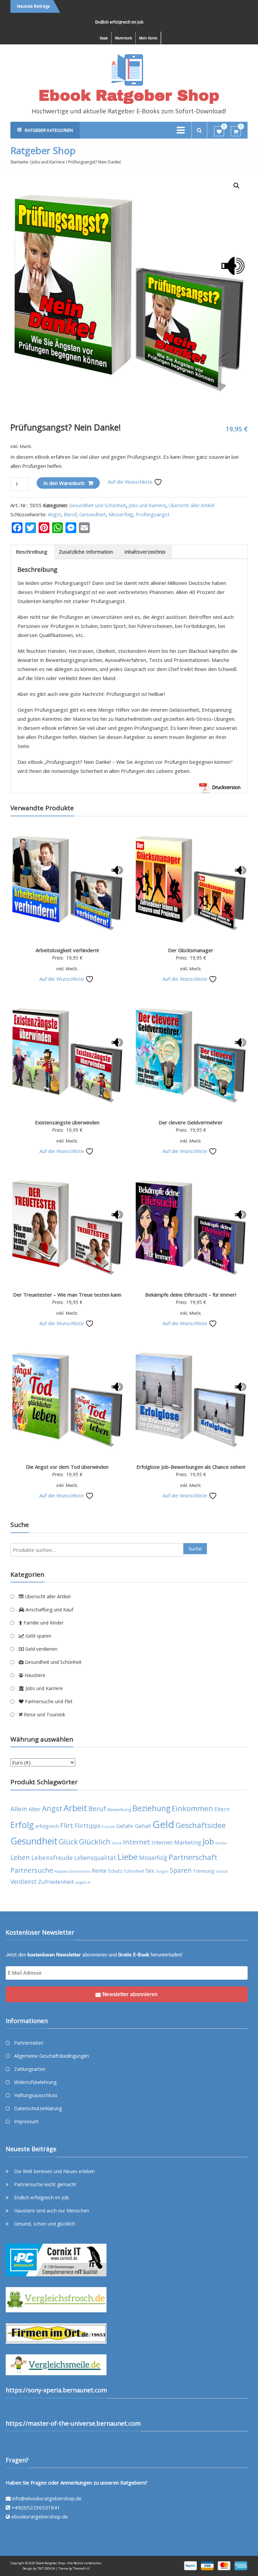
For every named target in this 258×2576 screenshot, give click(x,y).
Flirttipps (88, 1826)
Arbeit (75, 1808)
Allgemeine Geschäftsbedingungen (52, 2056)
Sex (150, 1871)
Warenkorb (123, 38)
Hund (117, 1843)
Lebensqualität (95, 1858)
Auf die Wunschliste (131, 482)
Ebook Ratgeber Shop (129, 95)
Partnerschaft (193, 1857)
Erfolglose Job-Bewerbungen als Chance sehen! (191, 1467)
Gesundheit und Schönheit (98, 505)
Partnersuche (32, 1870)
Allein (19, 1809)
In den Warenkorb (64, 483)
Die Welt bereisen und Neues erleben (54, 2171)
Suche (195, 1548)
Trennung (204, 1871)
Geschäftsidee (201, 1825)
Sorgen (162, 1871)
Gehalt (143, 1826)
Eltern (222, 1809)
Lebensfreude (52, 1857)
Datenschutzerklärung (38, 2108)
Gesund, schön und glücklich (45, 2224)
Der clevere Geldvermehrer (191, 1122)
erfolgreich (47, 1826)
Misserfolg (121, 514)
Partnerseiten (29, 2043)
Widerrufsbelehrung (35, 2082)
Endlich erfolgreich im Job (94, 22)
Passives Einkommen (72, 1871)
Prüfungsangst (153, 514)
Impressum (26, 2121)
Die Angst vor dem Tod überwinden (67, 1467)
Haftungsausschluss (36, 2095)
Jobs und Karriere (48, 162)
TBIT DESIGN (46, 2568)
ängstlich (83, 1882)
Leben (20, 1857)
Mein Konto (148, 38)
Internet (137, 1842)
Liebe (128, 1857)
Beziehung (151, 1808)
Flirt (67, 1825)
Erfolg (22, 1825)
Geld (163, 1824)
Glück (68, 1842)
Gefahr (125, 1826)
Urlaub (222, 1871)
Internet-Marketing (176, 1842)
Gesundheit (93, 514)
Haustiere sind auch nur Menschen (52, 2211)
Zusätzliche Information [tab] (86, 552)
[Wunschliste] (219, 132)
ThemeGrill (81, 2568)
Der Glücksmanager (191, 950)
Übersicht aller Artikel (191, 505)
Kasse (104, 38)
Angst (54, 514)
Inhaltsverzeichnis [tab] (145, 552)
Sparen (181, 1870)
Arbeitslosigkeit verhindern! (67, 950)
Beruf (70, 514)
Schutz (115, 1871)
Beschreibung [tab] (32, 552)
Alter (35, 1809)
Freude (108, 1827)
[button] (236, 186)
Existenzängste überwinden (67, 1122)
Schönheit (134, 1871)
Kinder (221, 1843)
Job (208, 1841)
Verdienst (24, 1881)
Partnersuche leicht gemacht (45, 2184)
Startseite (19, 162)
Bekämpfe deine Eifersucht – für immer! (191, 1295)
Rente (99, 1871)
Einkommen (192, 1808)
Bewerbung (119, 1810)
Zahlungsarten (30, 2069)
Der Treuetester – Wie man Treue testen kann (67, 1295)
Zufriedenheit (56, 1882)
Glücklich (95, 1842)
